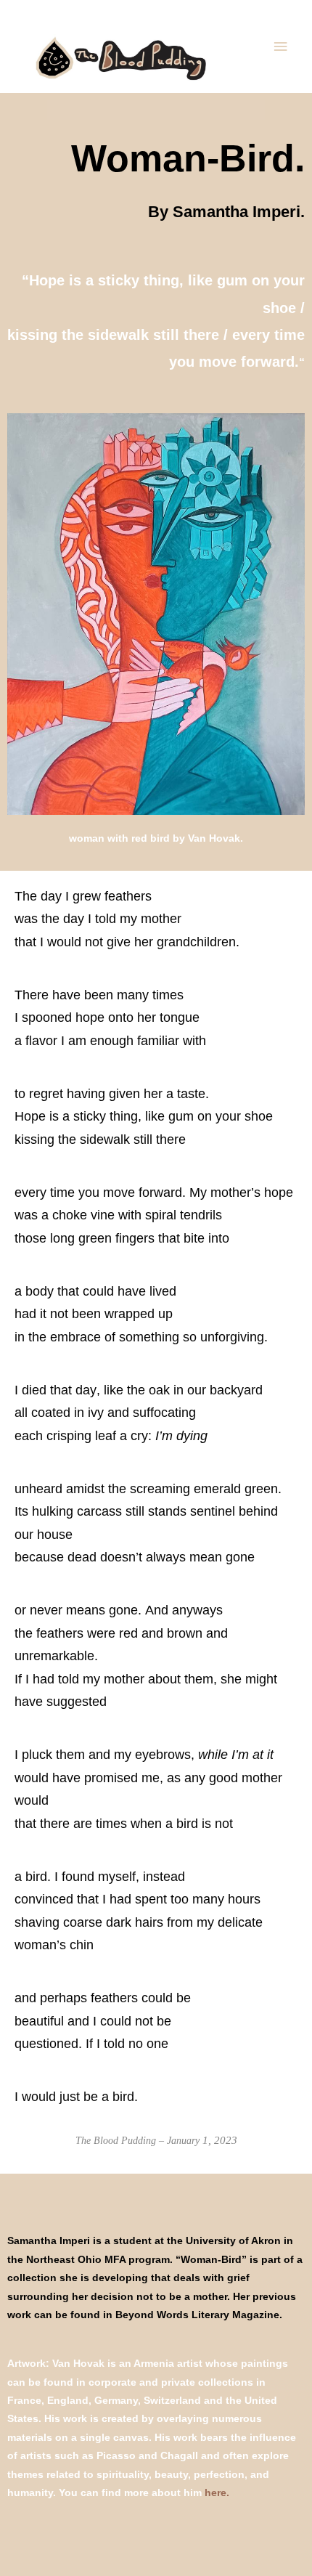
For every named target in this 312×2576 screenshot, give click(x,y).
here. (217, 2493)
